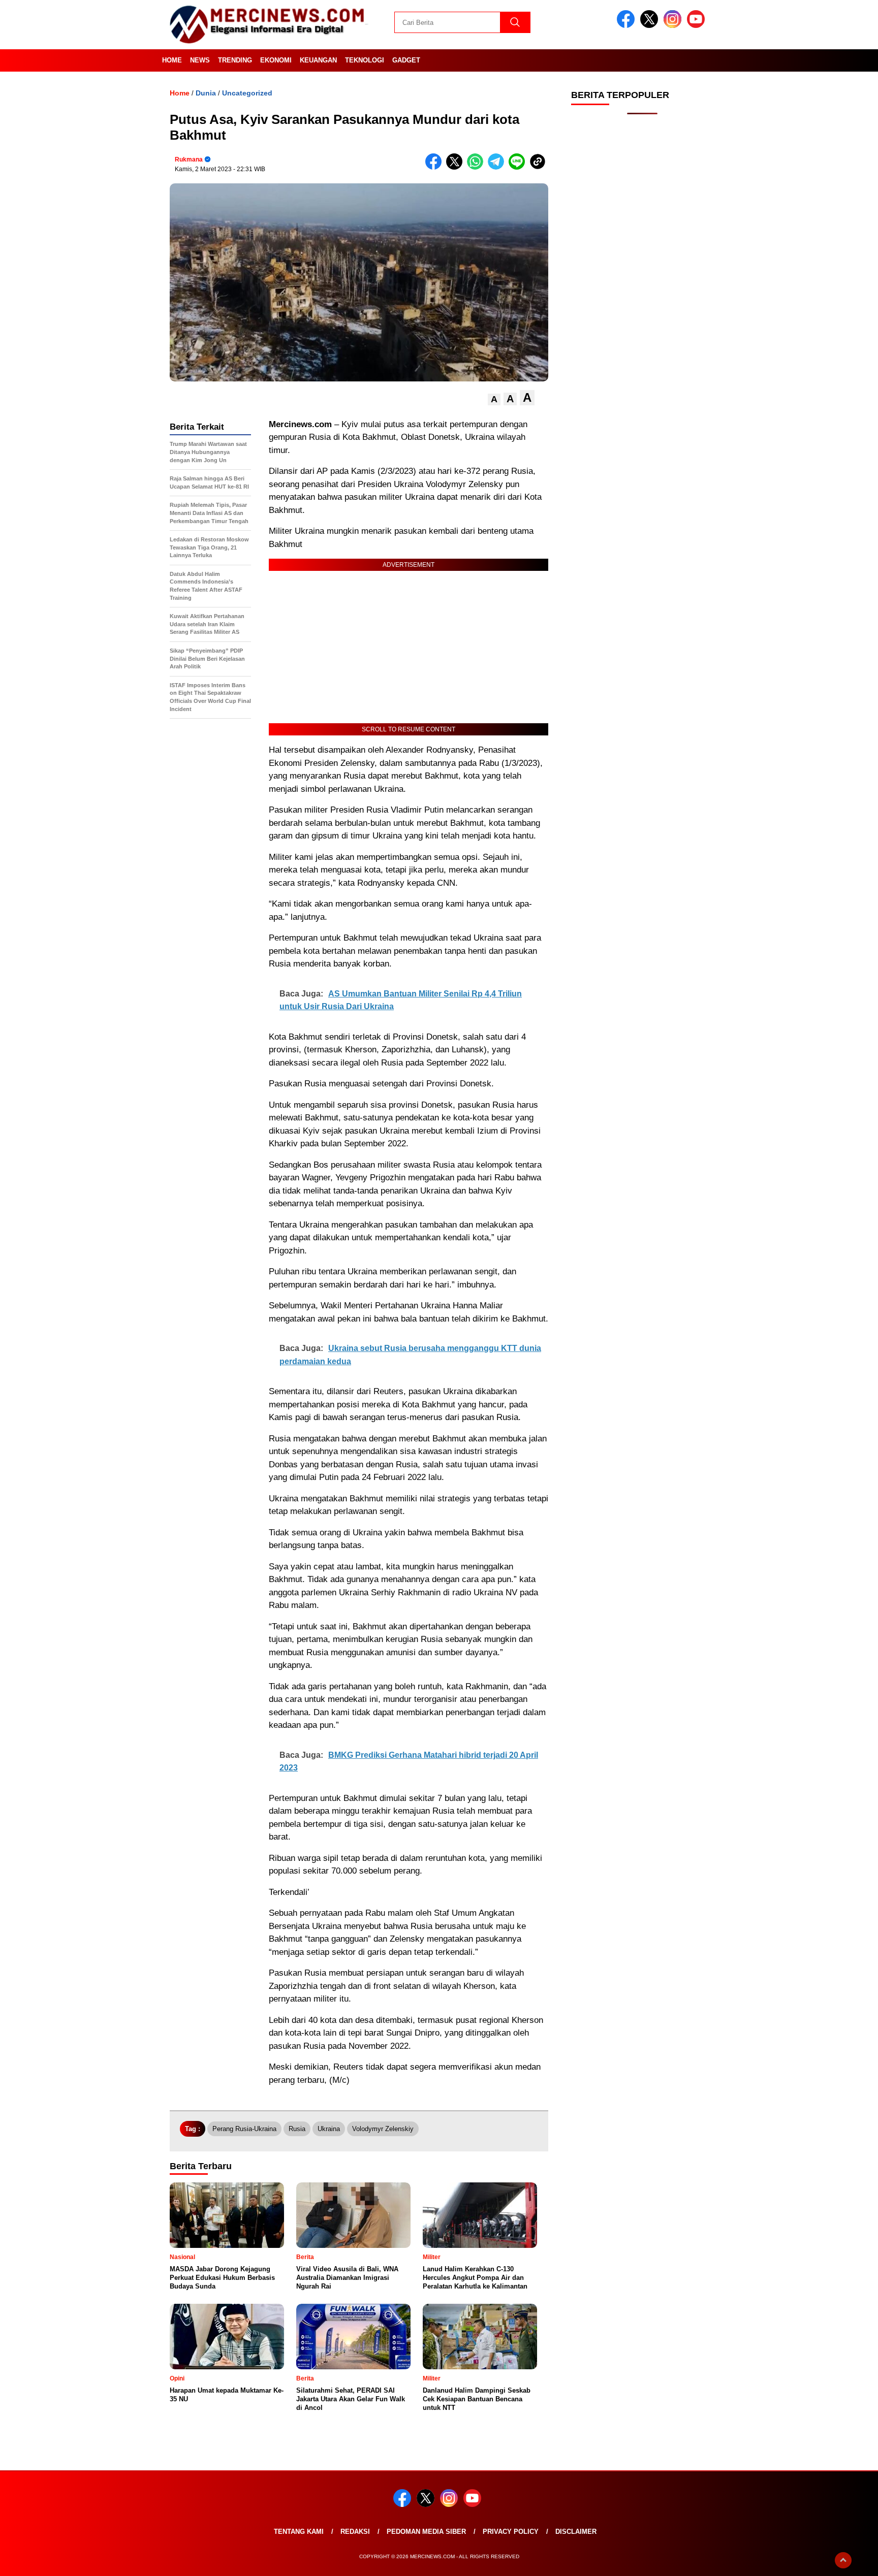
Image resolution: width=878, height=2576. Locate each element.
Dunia (206, 93)
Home (172, 60)
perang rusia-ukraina (244, 2129)
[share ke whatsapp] (477, 167)
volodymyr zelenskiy (383, 2129)
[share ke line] (519, 167)
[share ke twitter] (457, 167)
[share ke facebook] (436, 167)
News (200, 60)
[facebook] (628, 26)
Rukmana (189, 159)
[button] (494, 399)
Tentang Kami (299, 2532)
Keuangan (318, 60)
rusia (297, 2129)
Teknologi (365, 60)
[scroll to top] (843, 2560)
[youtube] (698, 26)
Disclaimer (576, 2532)
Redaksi (355, 2532)
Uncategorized (247, 93)
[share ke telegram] (498, 167)
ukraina (329, 2129)
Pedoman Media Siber (426, 2532)
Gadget (406, 60)
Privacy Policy (511, 2532)
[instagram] (674, 26)
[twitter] (651, 26)
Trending (235, 60)
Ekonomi (276, 60)
